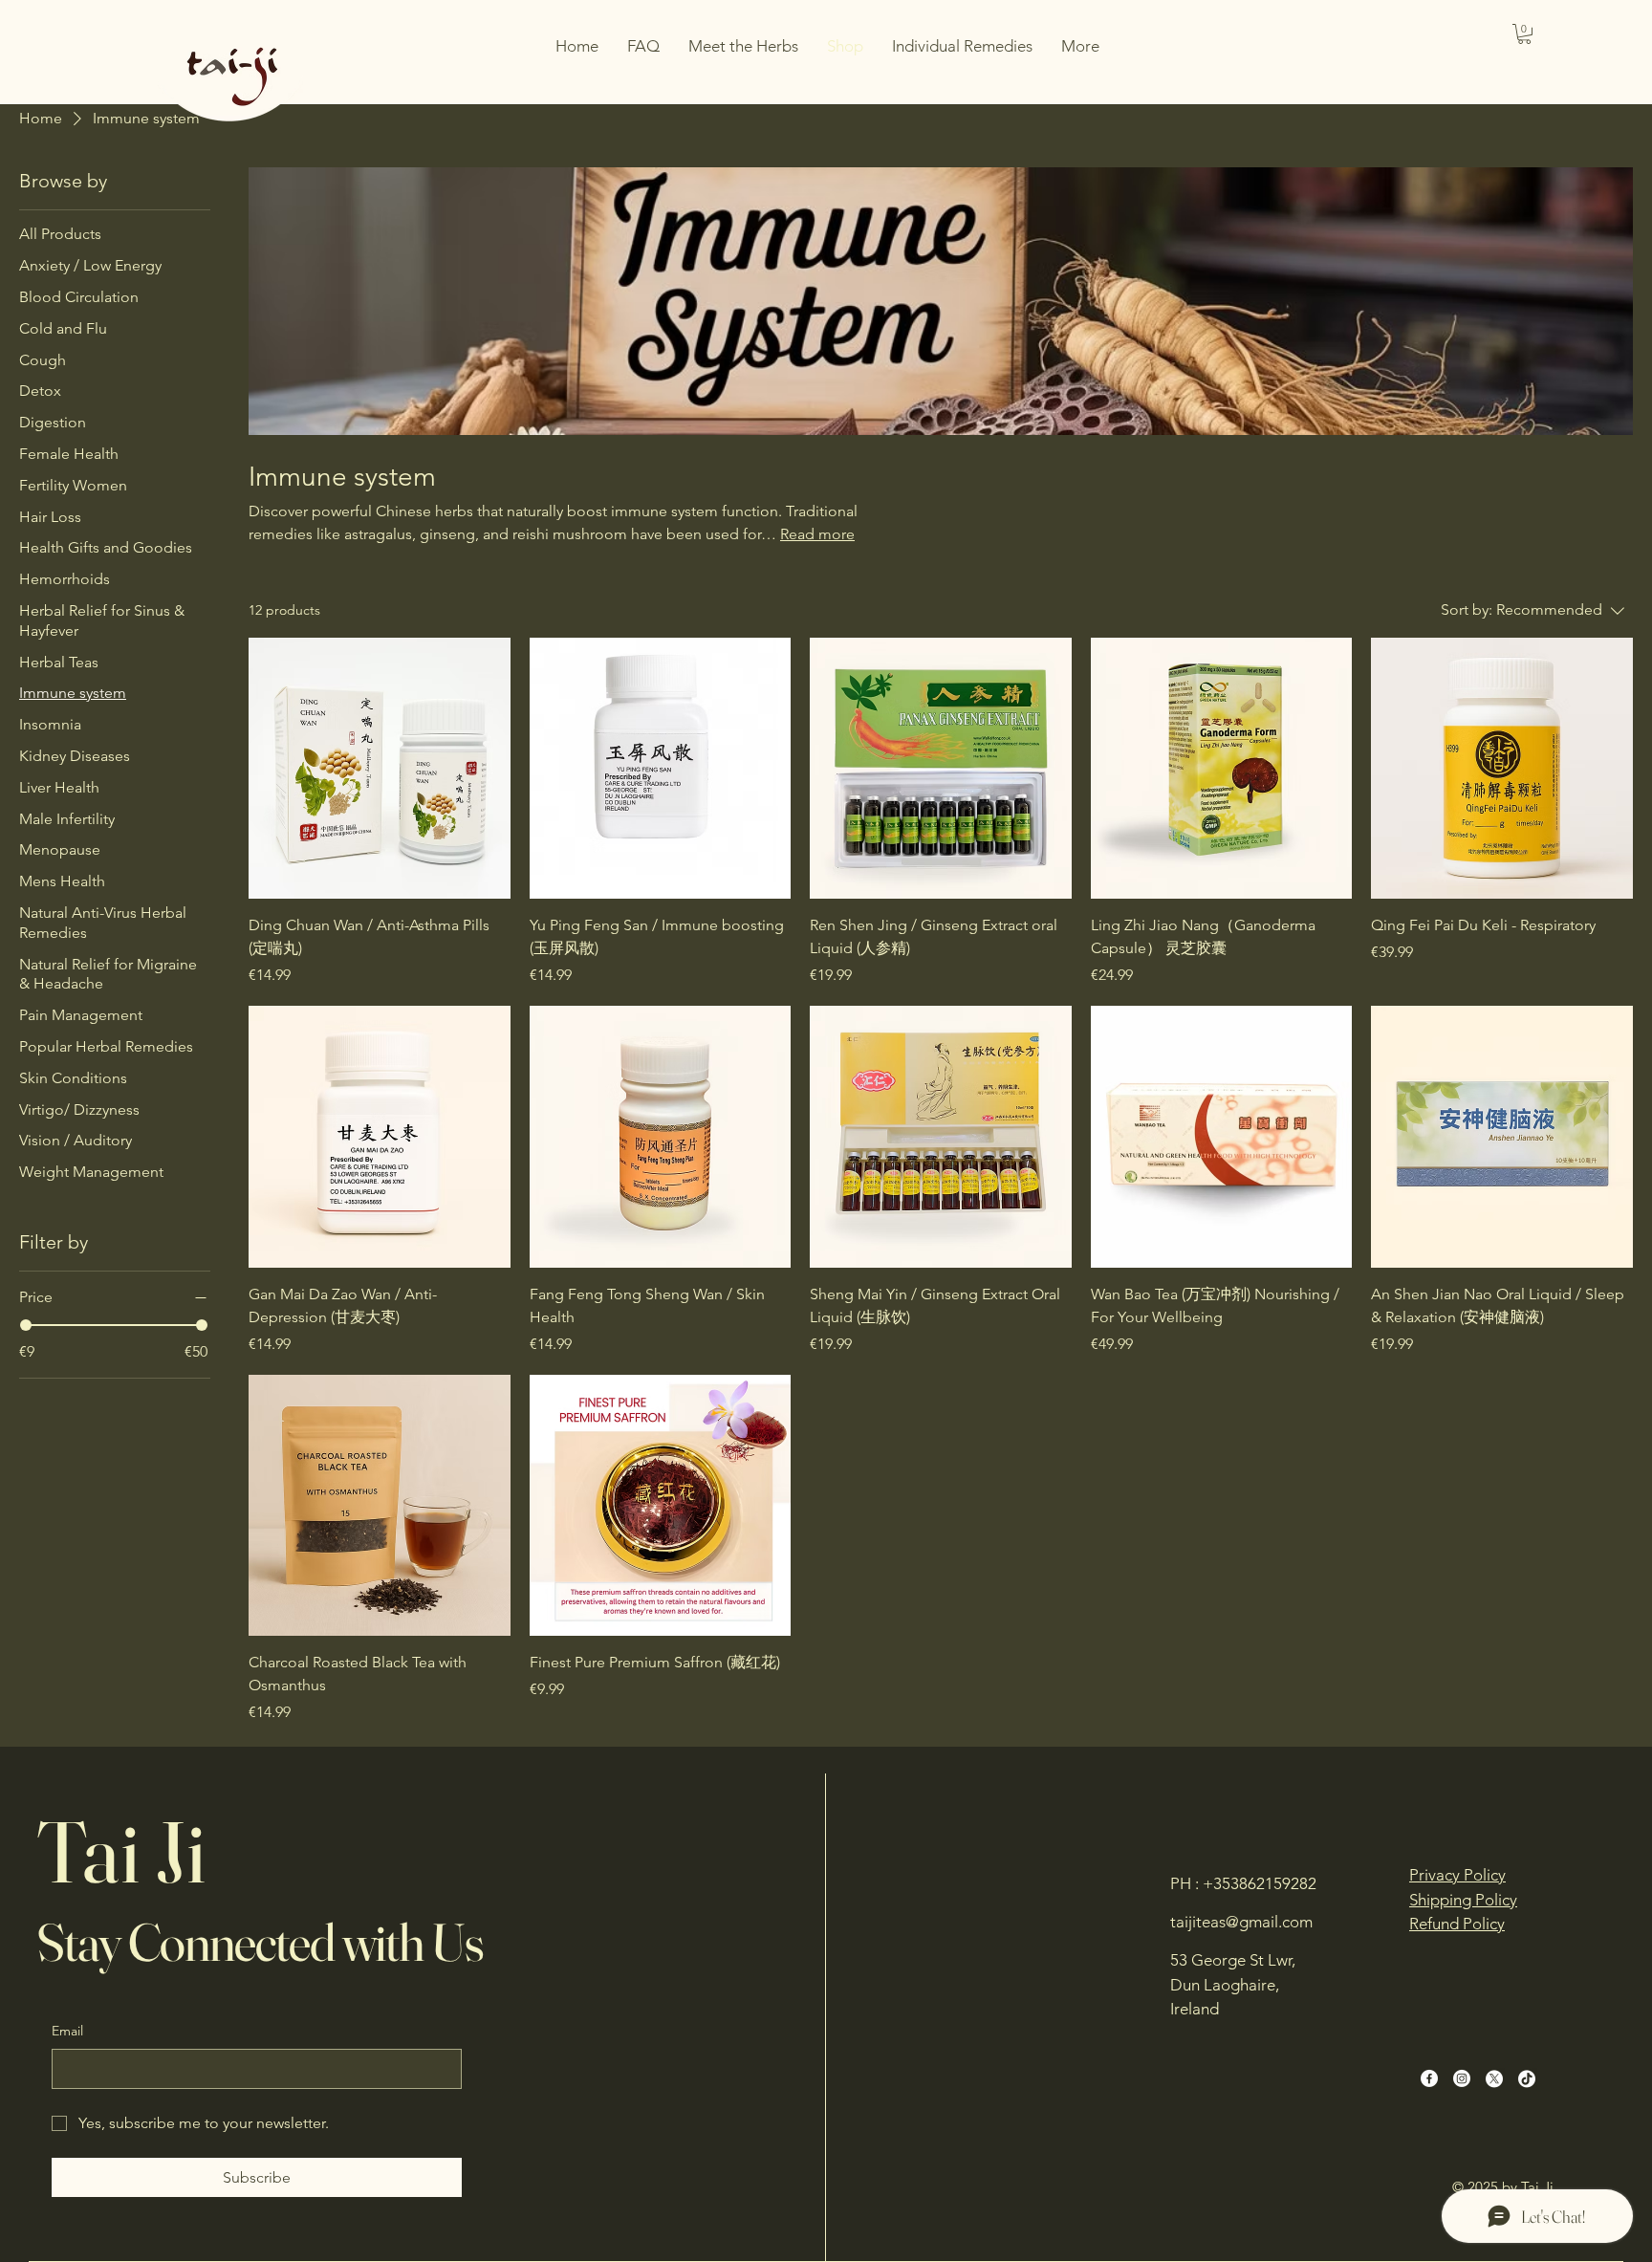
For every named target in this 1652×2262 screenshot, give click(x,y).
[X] (1494, 2078)
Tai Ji (121, 1851)
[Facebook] (1429, 2078)
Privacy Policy (1457, 1875)
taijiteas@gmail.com (1241, 1922)
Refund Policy (1457, 1924)
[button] (1524, 34)
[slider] (26, 1325)
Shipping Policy (1463, 1900)
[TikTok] (1527, 2078)
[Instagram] (1462, 2078)
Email (67, 2031)
